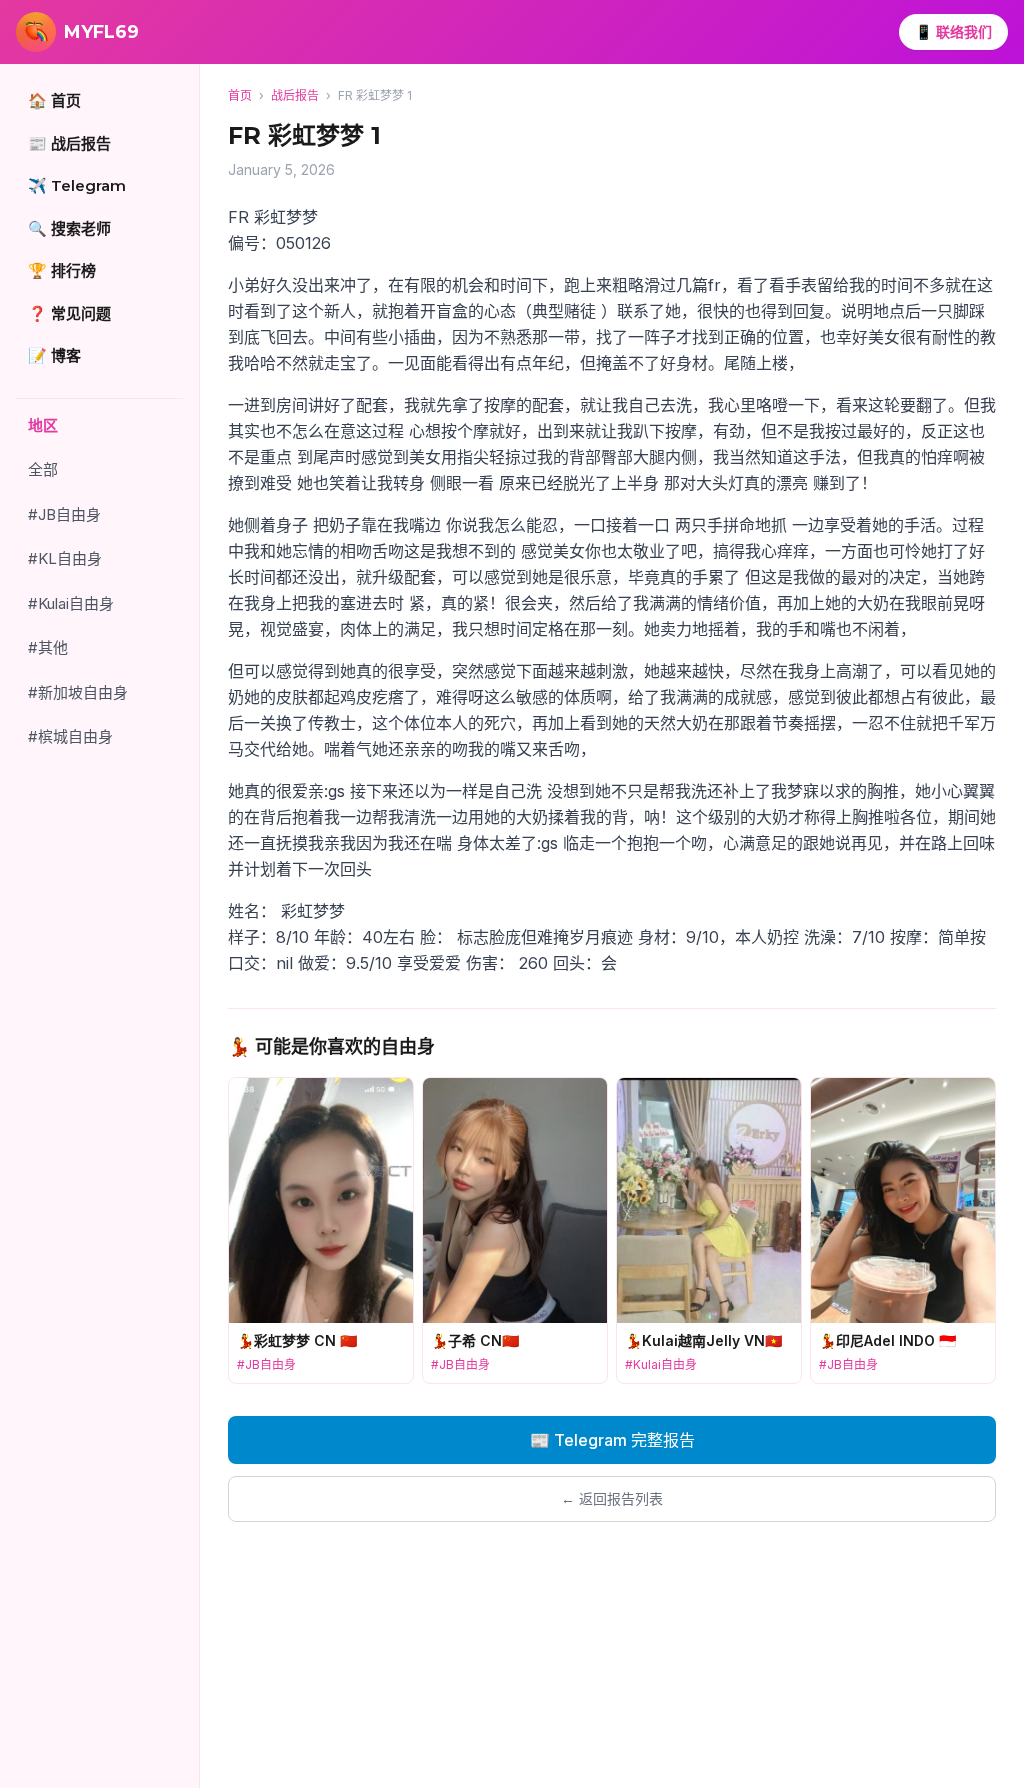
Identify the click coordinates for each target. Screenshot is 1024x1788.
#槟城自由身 (70, 736)
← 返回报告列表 (612, 1498)
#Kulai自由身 (71, 603)
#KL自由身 (65, 558)
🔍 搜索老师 (69, 228)
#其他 (48, 647)
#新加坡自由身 (78, 692)
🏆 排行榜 (62, 270)
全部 (43, 469)
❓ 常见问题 (69, 313)
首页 (240, 95)
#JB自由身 (64, 514)
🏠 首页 (54, 100)
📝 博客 (54, 355)
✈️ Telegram (77, 185)
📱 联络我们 (953, 31)
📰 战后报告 (69, 143)
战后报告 (295, 95)
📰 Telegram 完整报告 (612, 1440)
